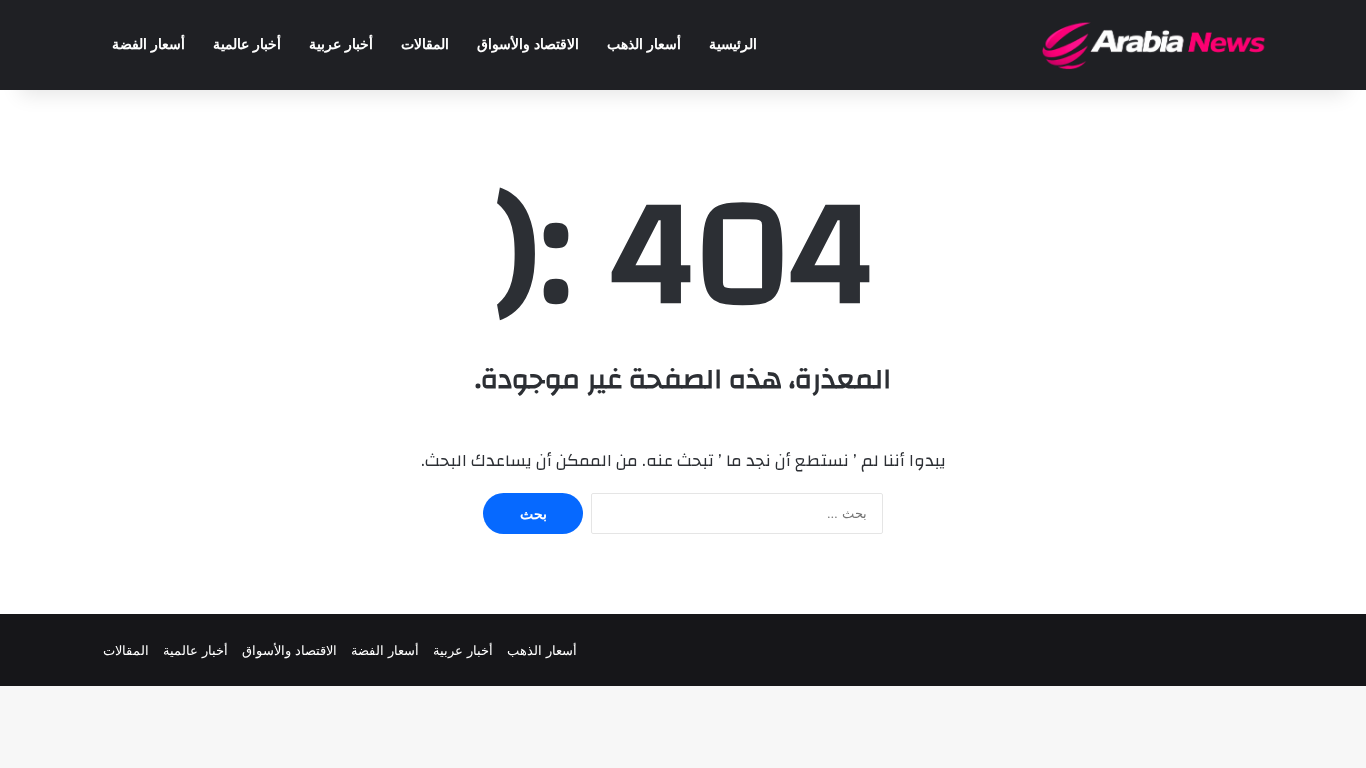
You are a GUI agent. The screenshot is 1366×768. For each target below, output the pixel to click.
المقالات (425, 44)
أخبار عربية (341, 44)
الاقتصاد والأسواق (528, 44)
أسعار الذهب (644, 44)
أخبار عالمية (247, 44)
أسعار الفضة (148, 44)
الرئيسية (733, 44)
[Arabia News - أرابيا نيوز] (1154, 45)
